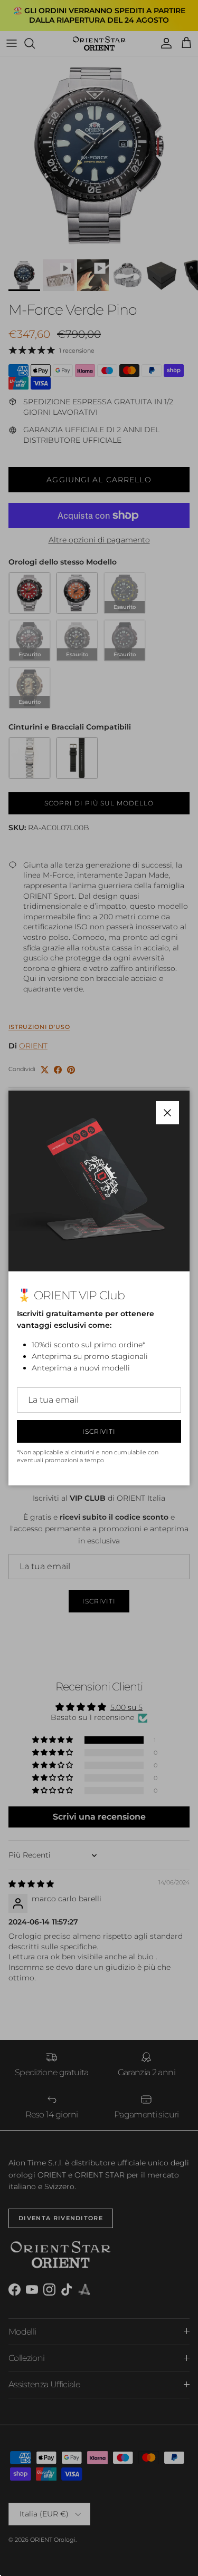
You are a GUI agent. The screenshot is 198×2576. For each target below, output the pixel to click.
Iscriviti (99, 1431)
